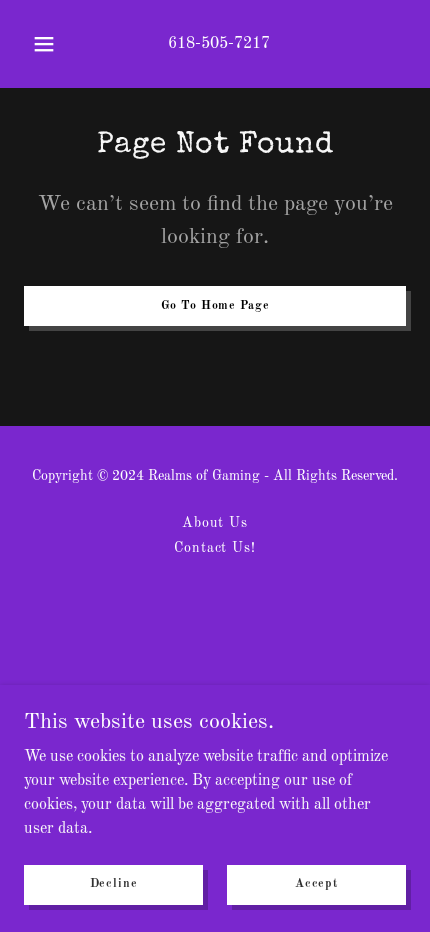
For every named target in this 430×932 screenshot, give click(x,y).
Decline (114, 884)
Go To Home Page (215, 306)
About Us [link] (215, 523)
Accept (316, 884)
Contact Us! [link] (215, 548)
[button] (44, 44)
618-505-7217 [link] (219, 44)
